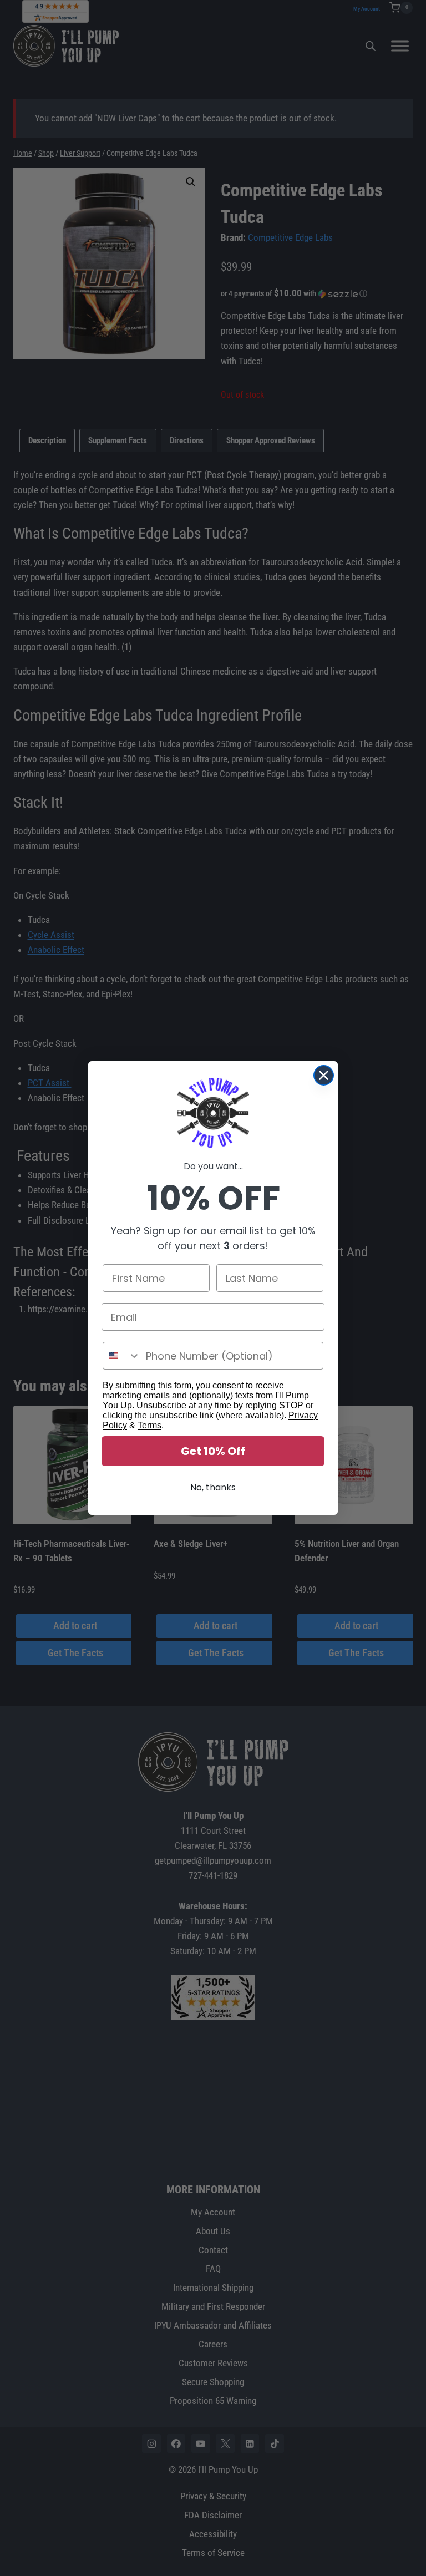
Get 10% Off (213, 1451)
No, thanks (213, 1487)
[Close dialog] (324, 1075)
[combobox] (122, 1356)
